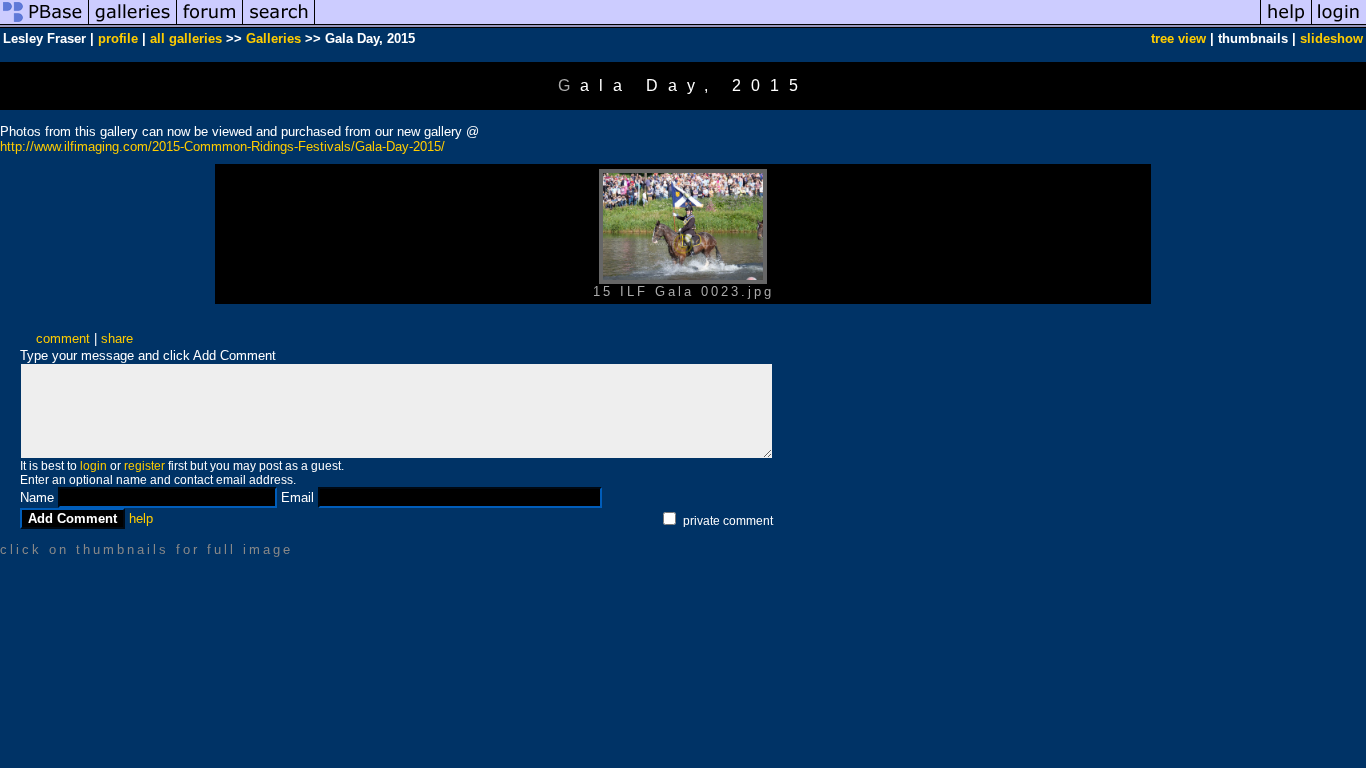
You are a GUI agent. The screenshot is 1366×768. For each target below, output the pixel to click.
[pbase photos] (44, 23)
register (144, 466)
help (141, 518)
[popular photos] (787, 23)
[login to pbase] (1339, 23)
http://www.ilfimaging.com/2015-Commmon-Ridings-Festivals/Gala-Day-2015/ (222, 146)
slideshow (1331, 38)
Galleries (273, 38)
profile (118, 38)
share (117, 338)
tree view (1178, 38)
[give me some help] (1286, 23)
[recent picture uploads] (133, 23)
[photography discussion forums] (210, 23)
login (93, 466)
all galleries (186, 38)
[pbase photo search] (279, 23)
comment (63, 338)
